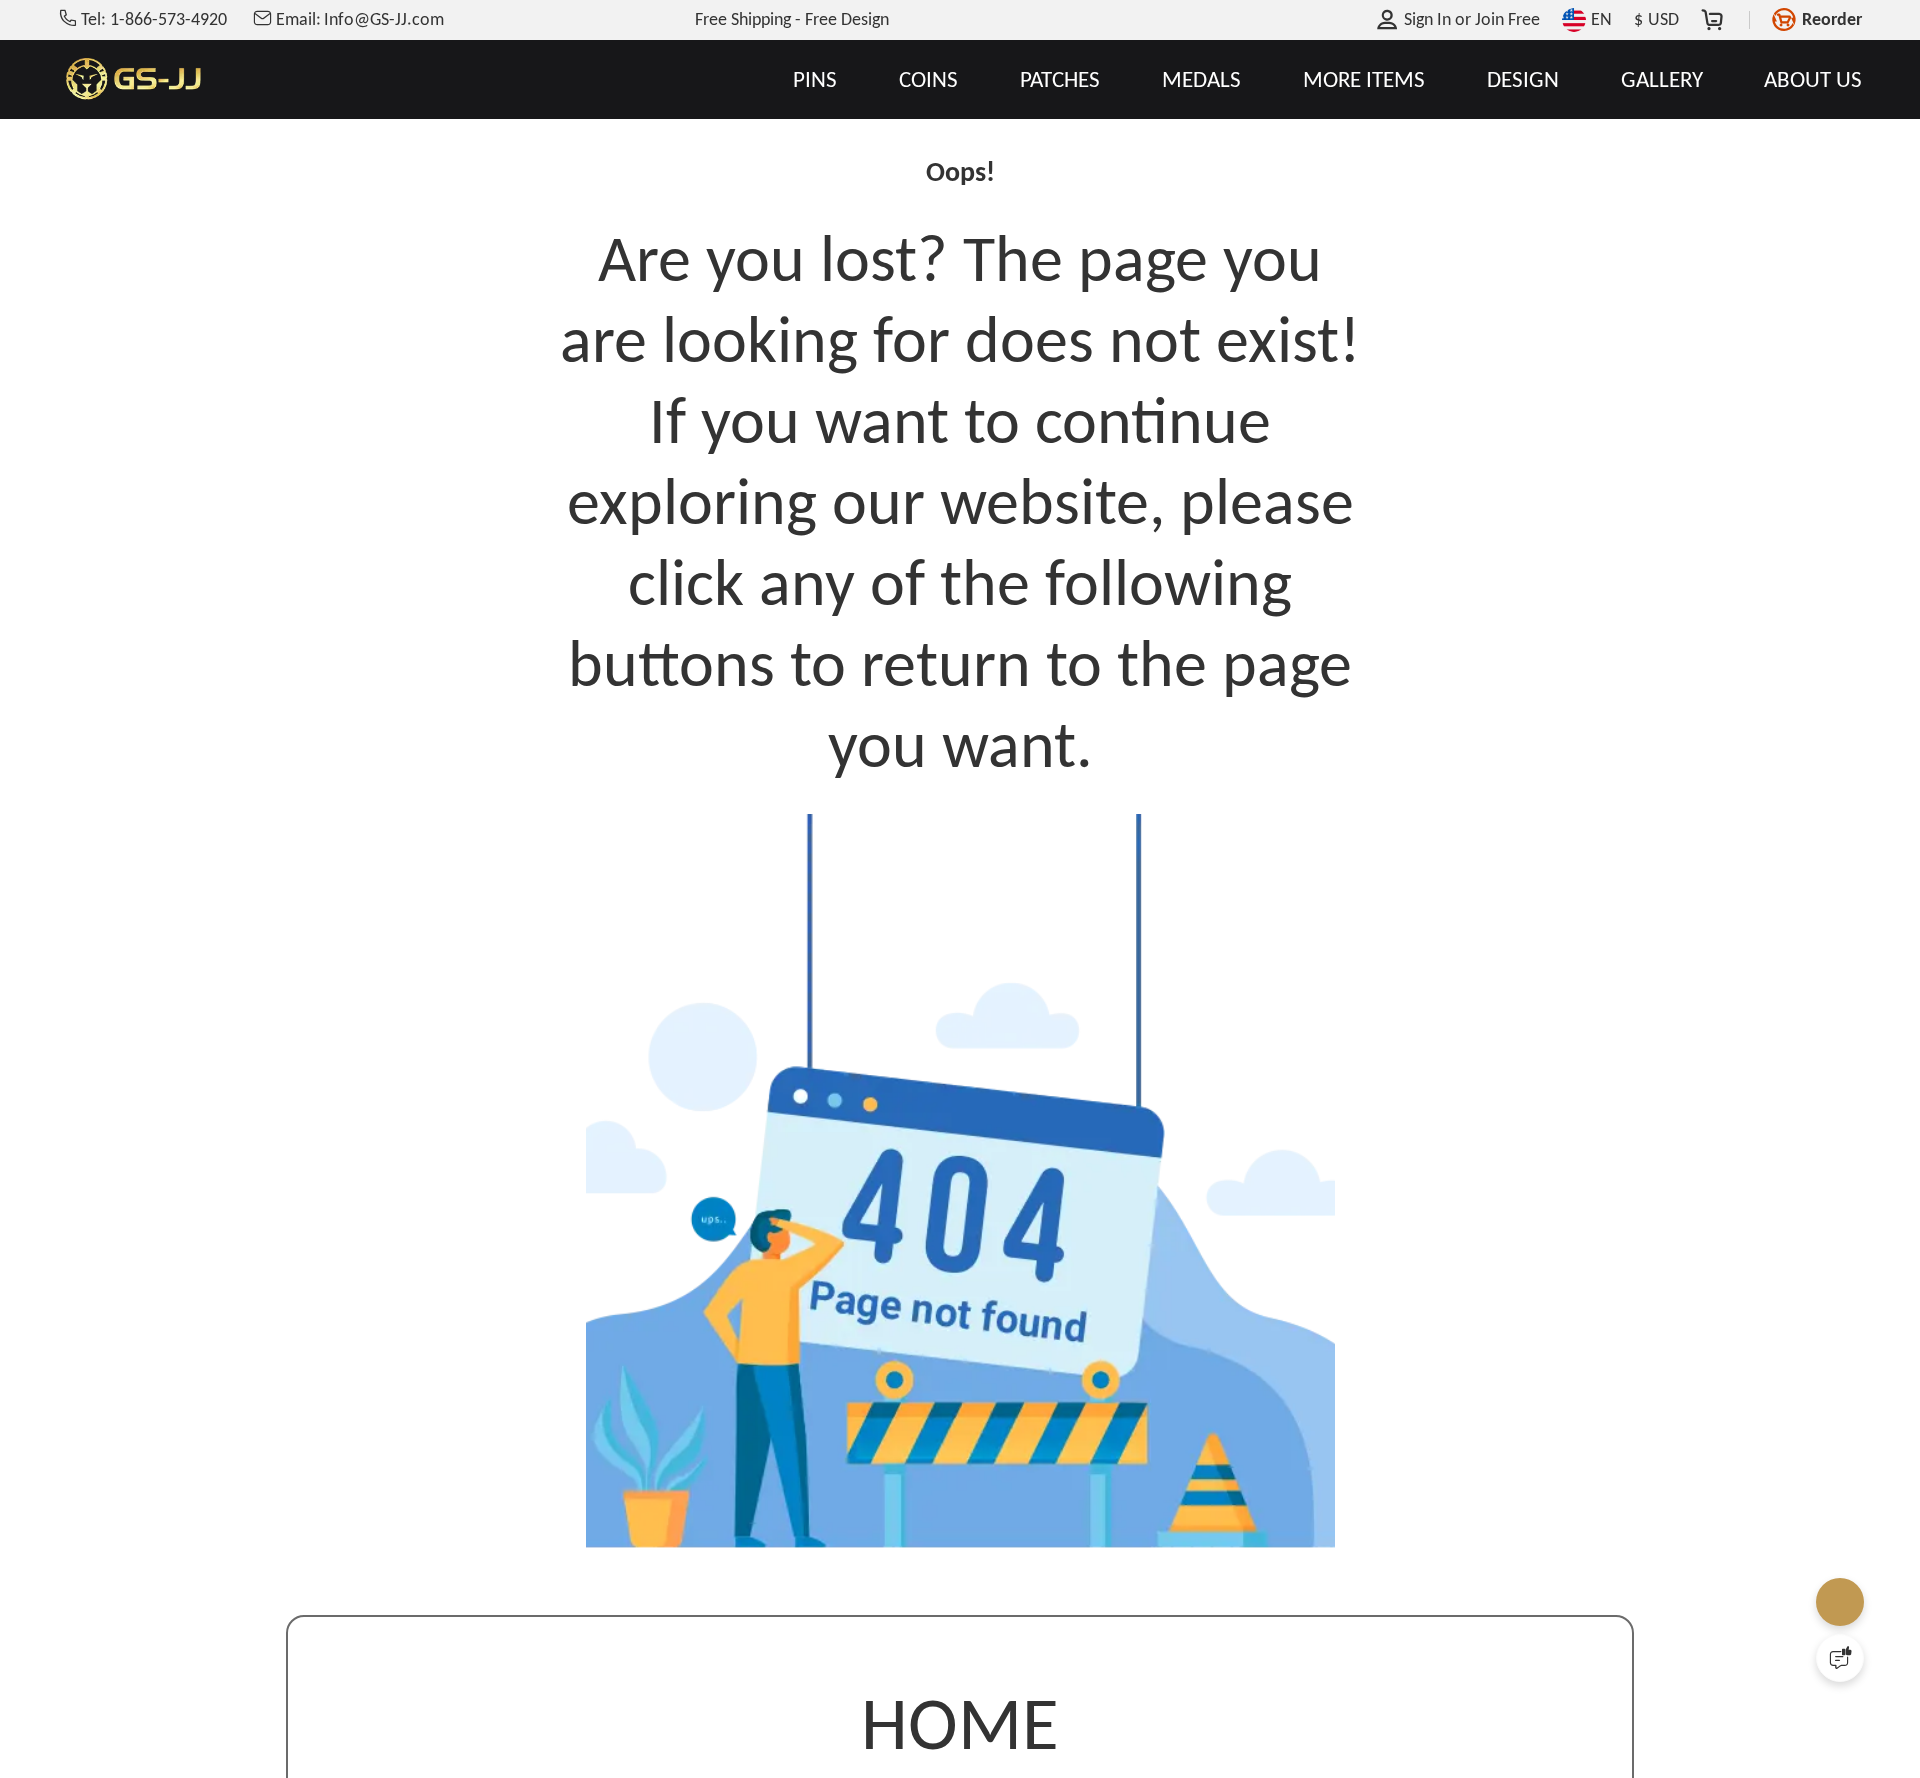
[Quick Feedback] (1840, 1658)
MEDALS (1201, 79)
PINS (815, 79)
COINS (928, 79)
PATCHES (1060, 79)
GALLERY (1662, 79)
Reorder (1832, 19)
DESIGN (1523, 79)
